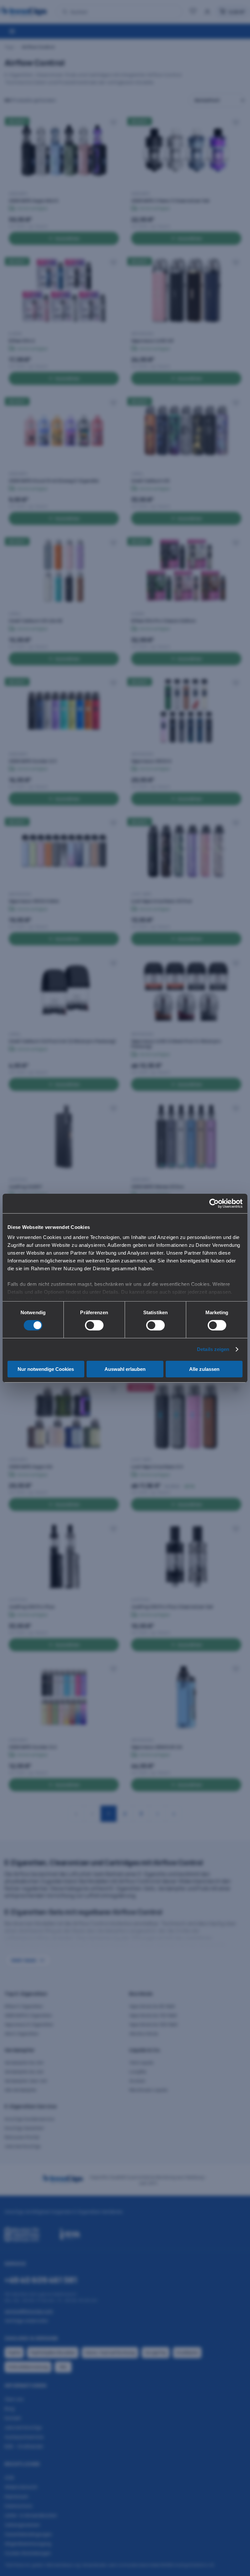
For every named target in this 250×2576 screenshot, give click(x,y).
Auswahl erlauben (125, 1369)
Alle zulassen (204, 1369)
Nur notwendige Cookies (46, 1369)
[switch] (94, 1325)
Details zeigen (213, 1349)
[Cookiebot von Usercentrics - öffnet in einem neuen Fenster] (214, 1203)
